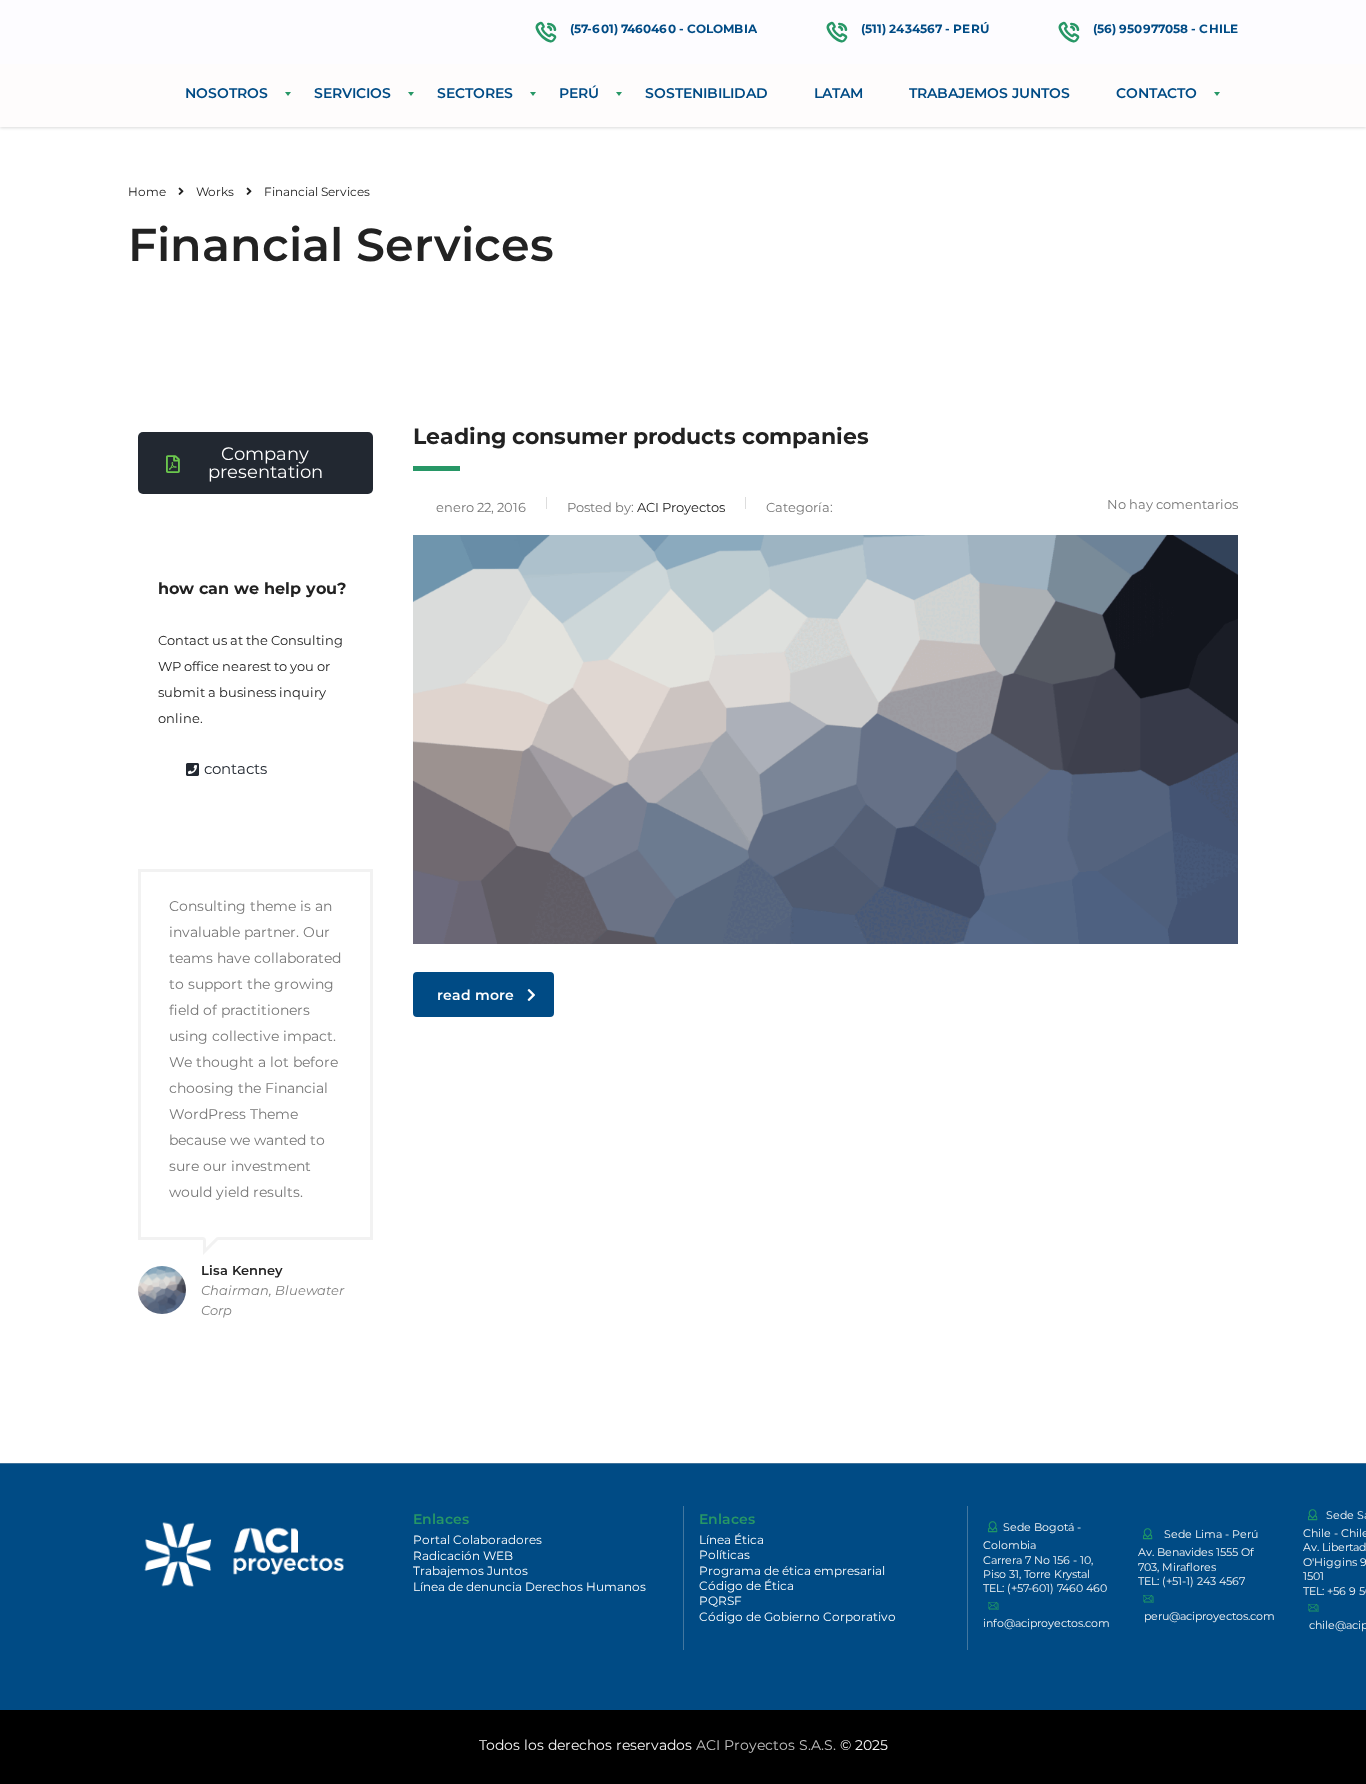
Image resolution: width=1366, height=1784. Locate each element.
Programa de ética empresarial (792, 1570)
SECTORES (475, 93)
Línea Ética (731, 1539)
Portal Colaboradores (477, 1539)
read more (475, 995)
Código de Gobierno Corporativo (797, 1616)
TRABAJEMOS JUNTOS (989, 93)
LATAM (838, 93)
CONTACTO (1156, 93)
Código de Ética (746, 1585)
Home (147, 191)
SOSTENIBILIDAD (706, 93)
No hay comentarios (1172, 504)
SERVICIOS (352, 93)
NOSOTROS (226, 93)
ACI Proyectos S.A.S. (766, 1745)
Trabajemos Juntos (470, 1570)
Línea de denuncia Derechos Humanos (529, 1586)
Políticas (724, 1554)
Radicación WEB (463, 1555)
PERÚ (579, 93)
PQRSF (720, 1600)
